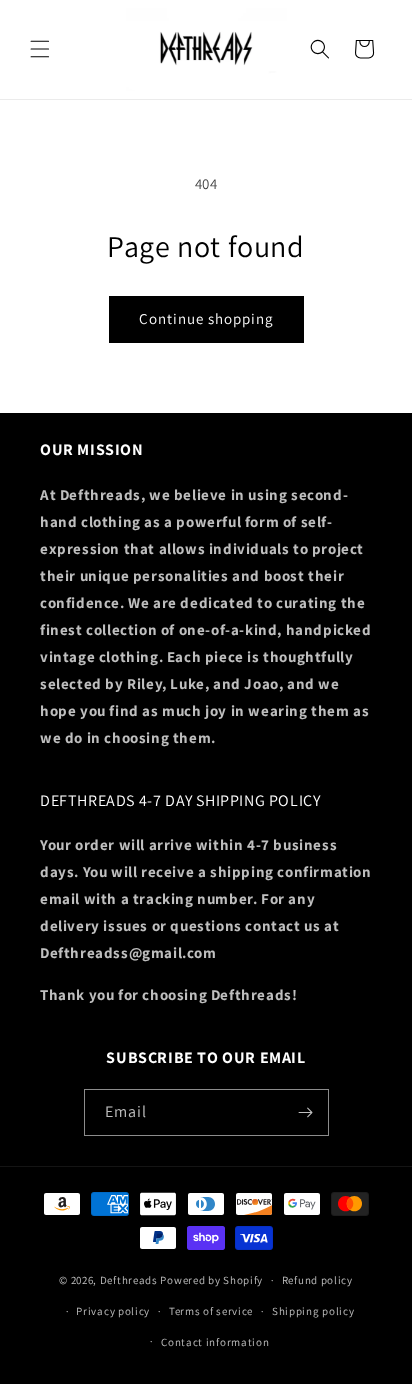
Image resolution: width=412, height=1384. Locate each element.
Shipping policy (313, 1311)
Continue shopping (206, 318)
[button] (40, 49)
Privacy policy (113, 1311)
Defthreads (129, 1280)
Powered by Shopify (211, 1280)
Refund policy (317, 1280)
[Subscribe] (306, 1112)
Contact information (215, 1342)
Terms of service (211, 1311)
